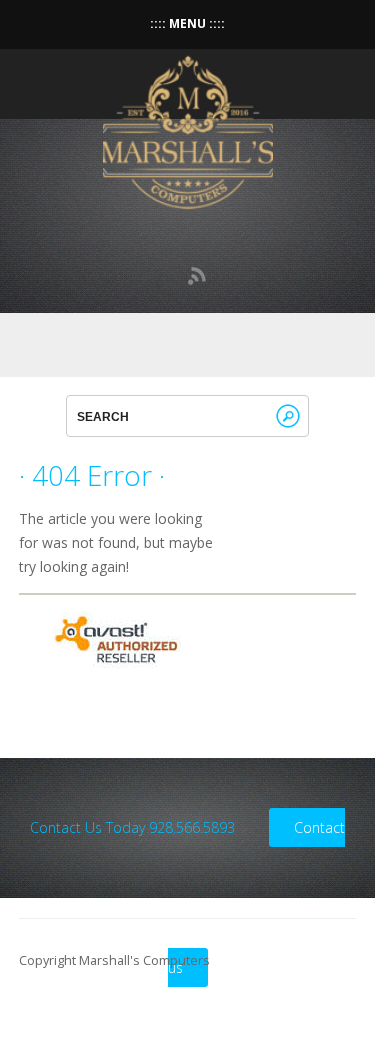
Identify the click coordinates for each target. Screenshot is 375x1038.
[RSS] (197, 276)
